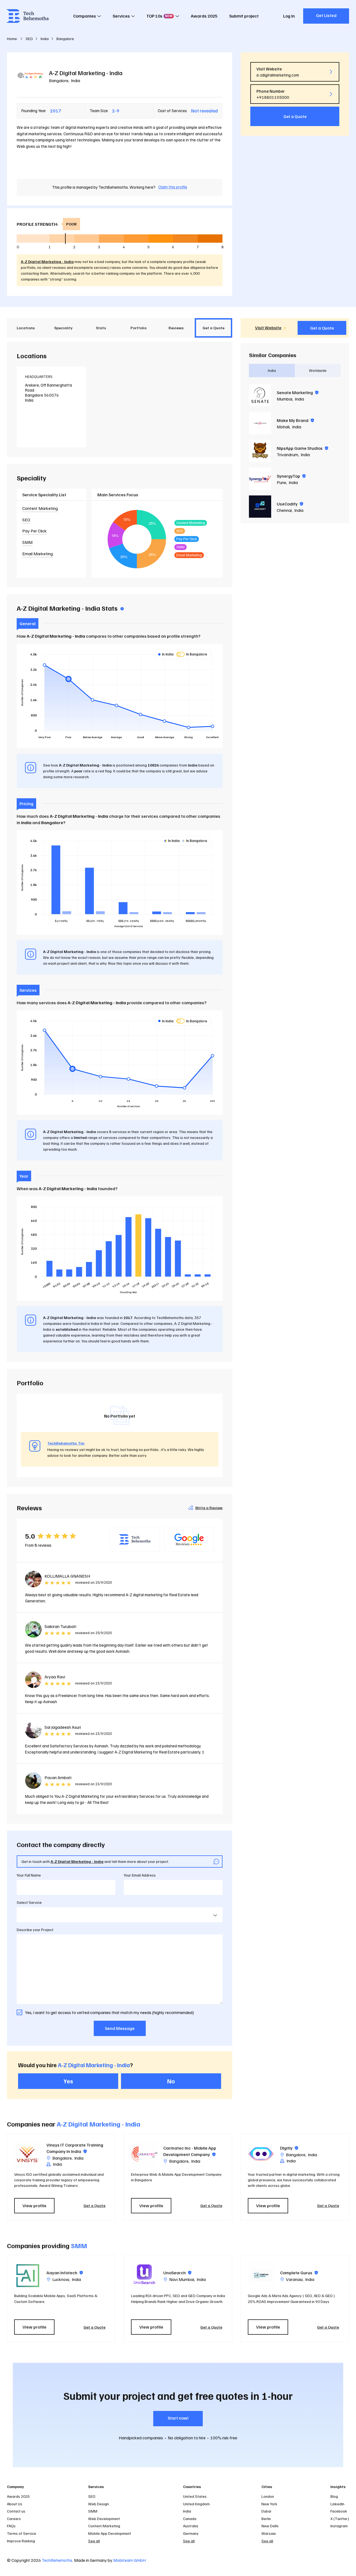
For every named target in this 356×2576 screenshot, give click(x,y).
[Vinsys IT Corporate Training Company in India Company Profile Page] (28, 2154)
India (76, 80)
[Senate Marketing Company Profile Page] (260, 395)
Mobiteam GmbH (129, 2560)
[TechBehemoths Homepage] (28, 16)
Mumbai (285, 399)
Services (121, 16)
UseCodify (290, 504)
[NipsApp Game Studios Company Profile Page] (260, 451)
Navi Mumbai (182, 2279)
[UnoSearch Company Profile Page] (144, 2275)
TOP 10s (159, 16)
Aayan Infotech (65, 2273)
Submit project (244, 16)
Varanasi (294, 2279)
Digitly (289, 2148)
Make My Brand (295, 420)
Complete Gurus (299, 2273)
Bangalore (59, 80)
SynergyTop (291, 476)
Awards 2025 (204, 16)
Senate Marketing (298, 392)
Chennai (284, 510)
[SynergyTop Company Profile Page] (260, 479)
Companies (85, 16)
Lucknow (61, 2279)
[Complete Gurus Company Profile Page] (261, 2275)
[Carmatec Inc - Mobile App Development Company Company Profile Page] (144, 2154)
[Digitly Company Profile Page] (261, 2154)
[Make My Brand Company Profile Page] (260, 423)
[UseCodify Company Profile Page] (260, 507)
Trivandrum (287, 455)
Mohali (283, 427)
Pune (281, 482)
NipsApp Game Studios (302, 448)
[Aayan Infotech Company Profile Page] (28, 2275)
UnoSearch (177, 2273)
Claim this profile (173, 187)
